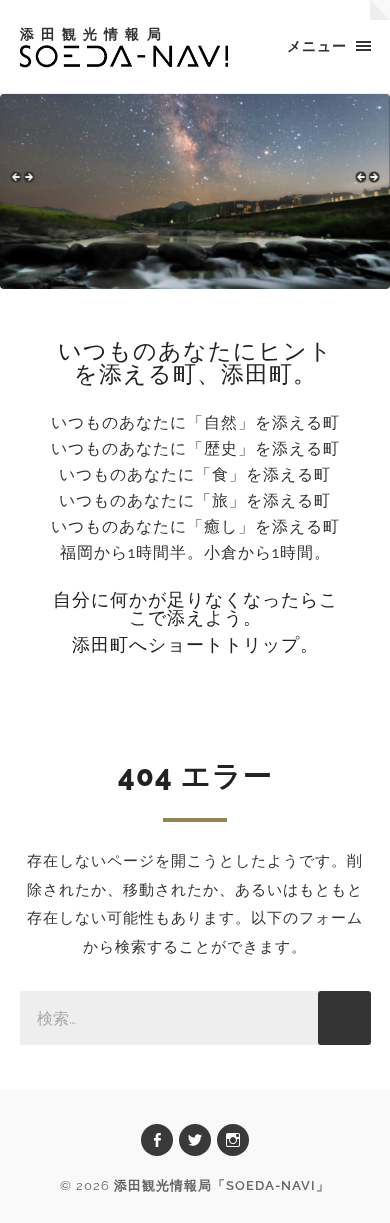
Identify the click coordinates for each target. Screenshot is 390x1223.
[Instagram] (233, 1140)
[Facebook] (157, 1140)
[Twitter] (195, 1140)
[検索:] (195, 1018)
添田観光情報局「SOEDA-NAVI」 (222, 1185)
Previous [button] (25, 186)
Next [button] (365, 186)
